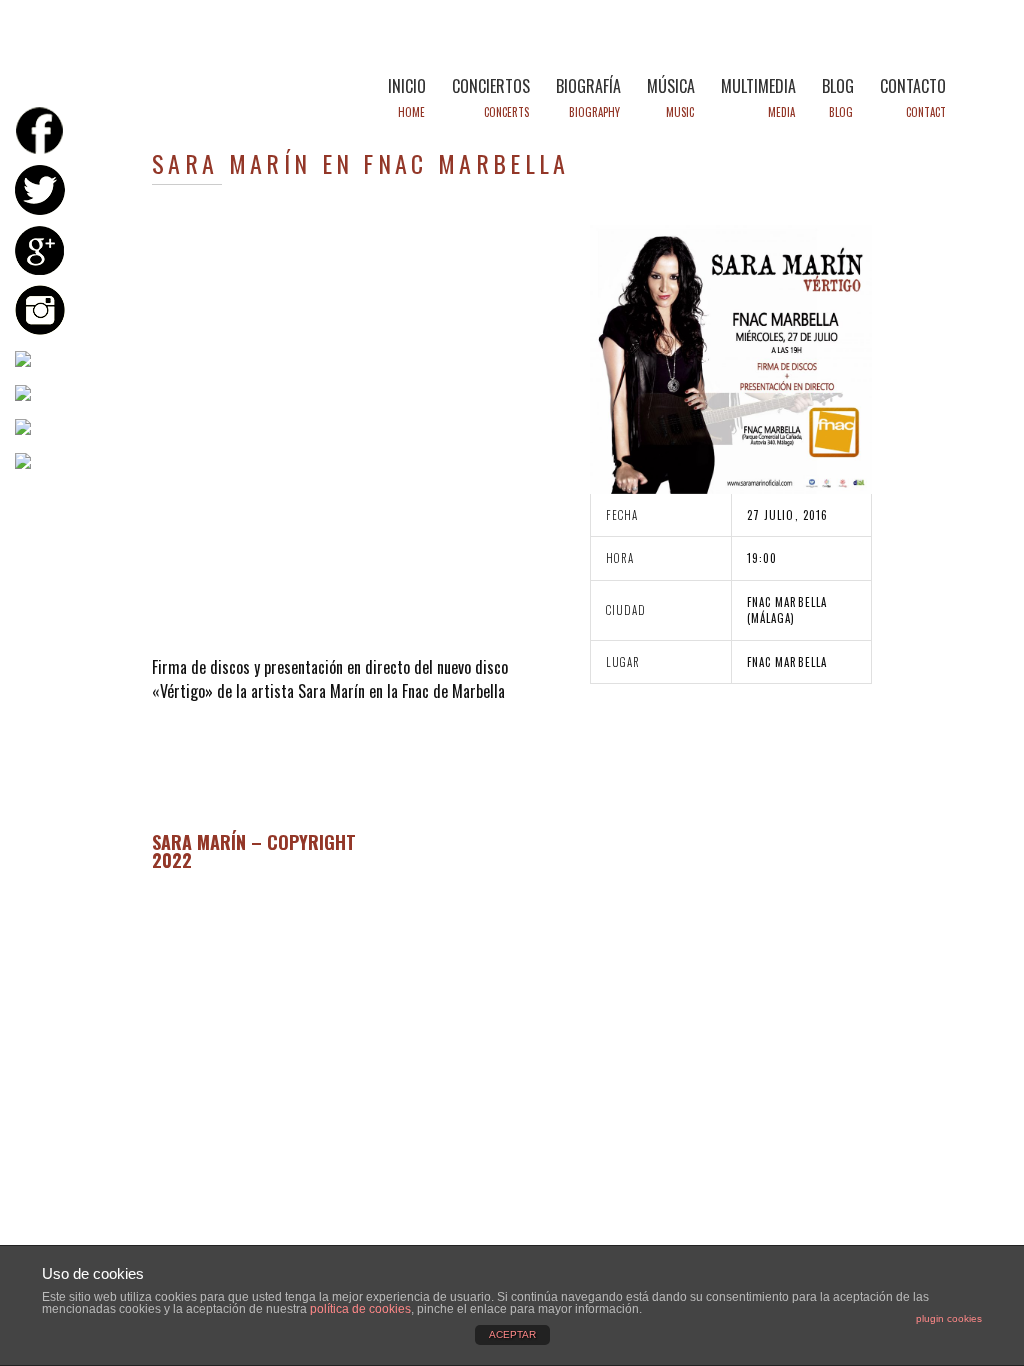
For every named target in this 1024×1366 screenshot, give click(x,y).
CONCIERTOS (491, 86)
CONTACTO (913, 86)
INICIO (407, 86)
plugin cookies (949, 1318)
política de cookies (360, 1309)
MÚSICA (671, 86)
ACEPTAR (512, 1334)
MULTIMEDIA (758, 86)
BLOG (838, 86)
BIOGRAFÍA (588, 86)
